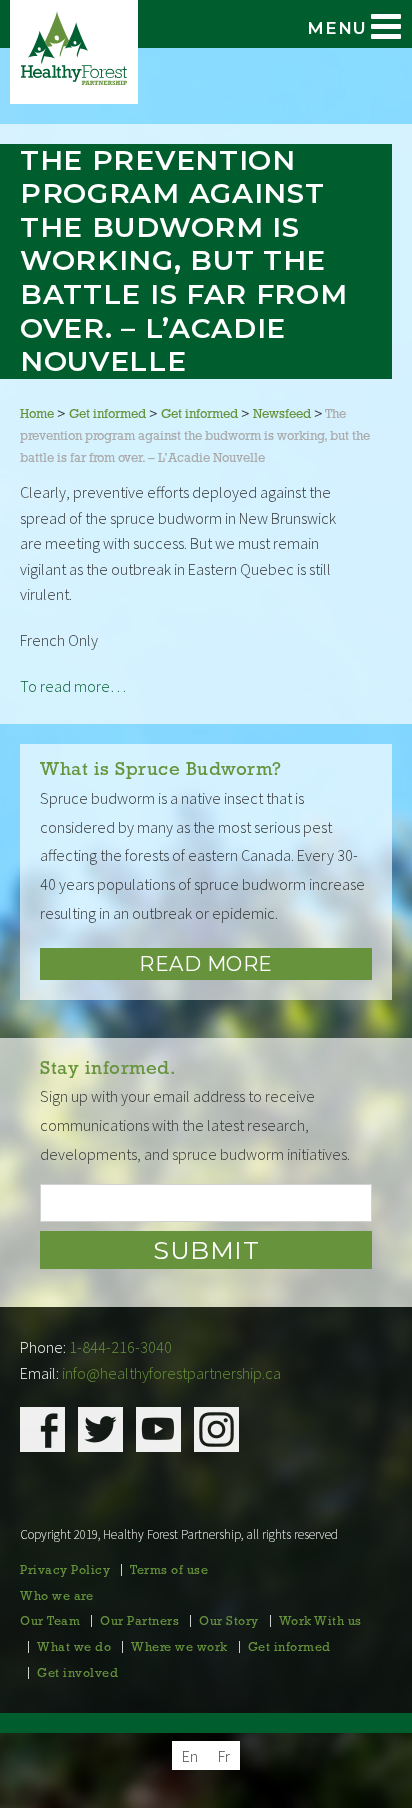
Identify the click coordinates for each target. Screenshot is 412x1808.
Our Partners (139, 1622)
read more (206, 964)
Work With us (320, 1622)
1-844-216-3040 (120, 1347)
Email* (206, 1203)
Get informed (289, 1648)
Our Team (50, 1622)
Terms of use (169, 1571)
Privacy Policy (65, 1571)
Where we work (179, 1648)
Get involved (77, 1674)
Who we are (56, 1597)
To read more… (73, 686)
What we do (74, 1648)
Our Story (229, 1622)
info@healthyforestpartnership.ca (171, 1373)
